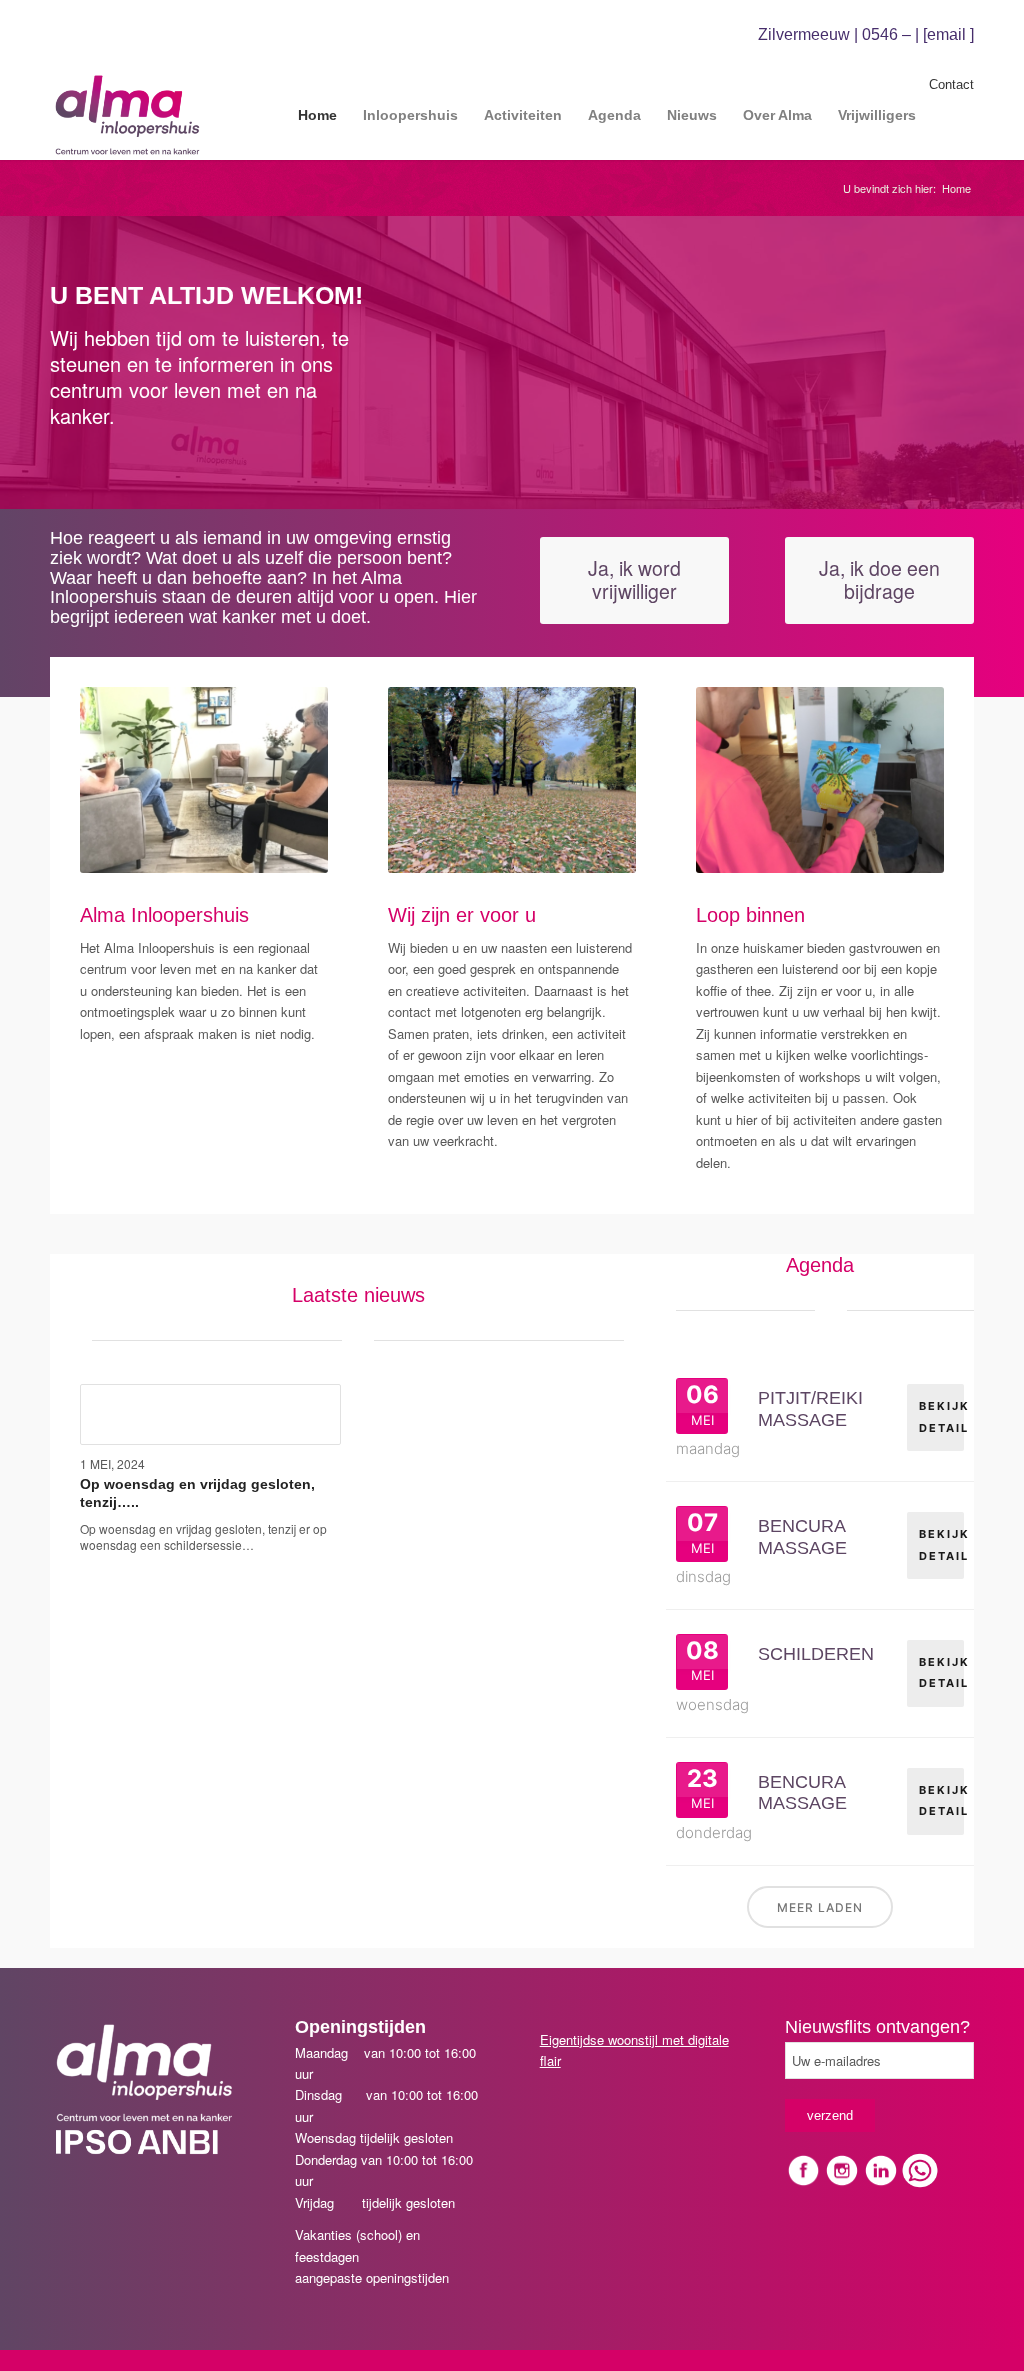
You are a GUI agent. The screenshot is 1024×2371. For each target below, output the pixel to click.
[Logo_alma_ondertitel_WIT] (144, 2073)
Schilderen (816, 1654)
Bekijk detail (941, 1416)
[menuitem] (317, 115)
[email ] (948, 34)
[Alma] (127, 115)
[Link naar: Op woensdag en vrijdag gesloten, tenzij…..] (210, 1414)
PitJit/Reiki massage (810, 1409)
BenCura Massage (802, 1537)
